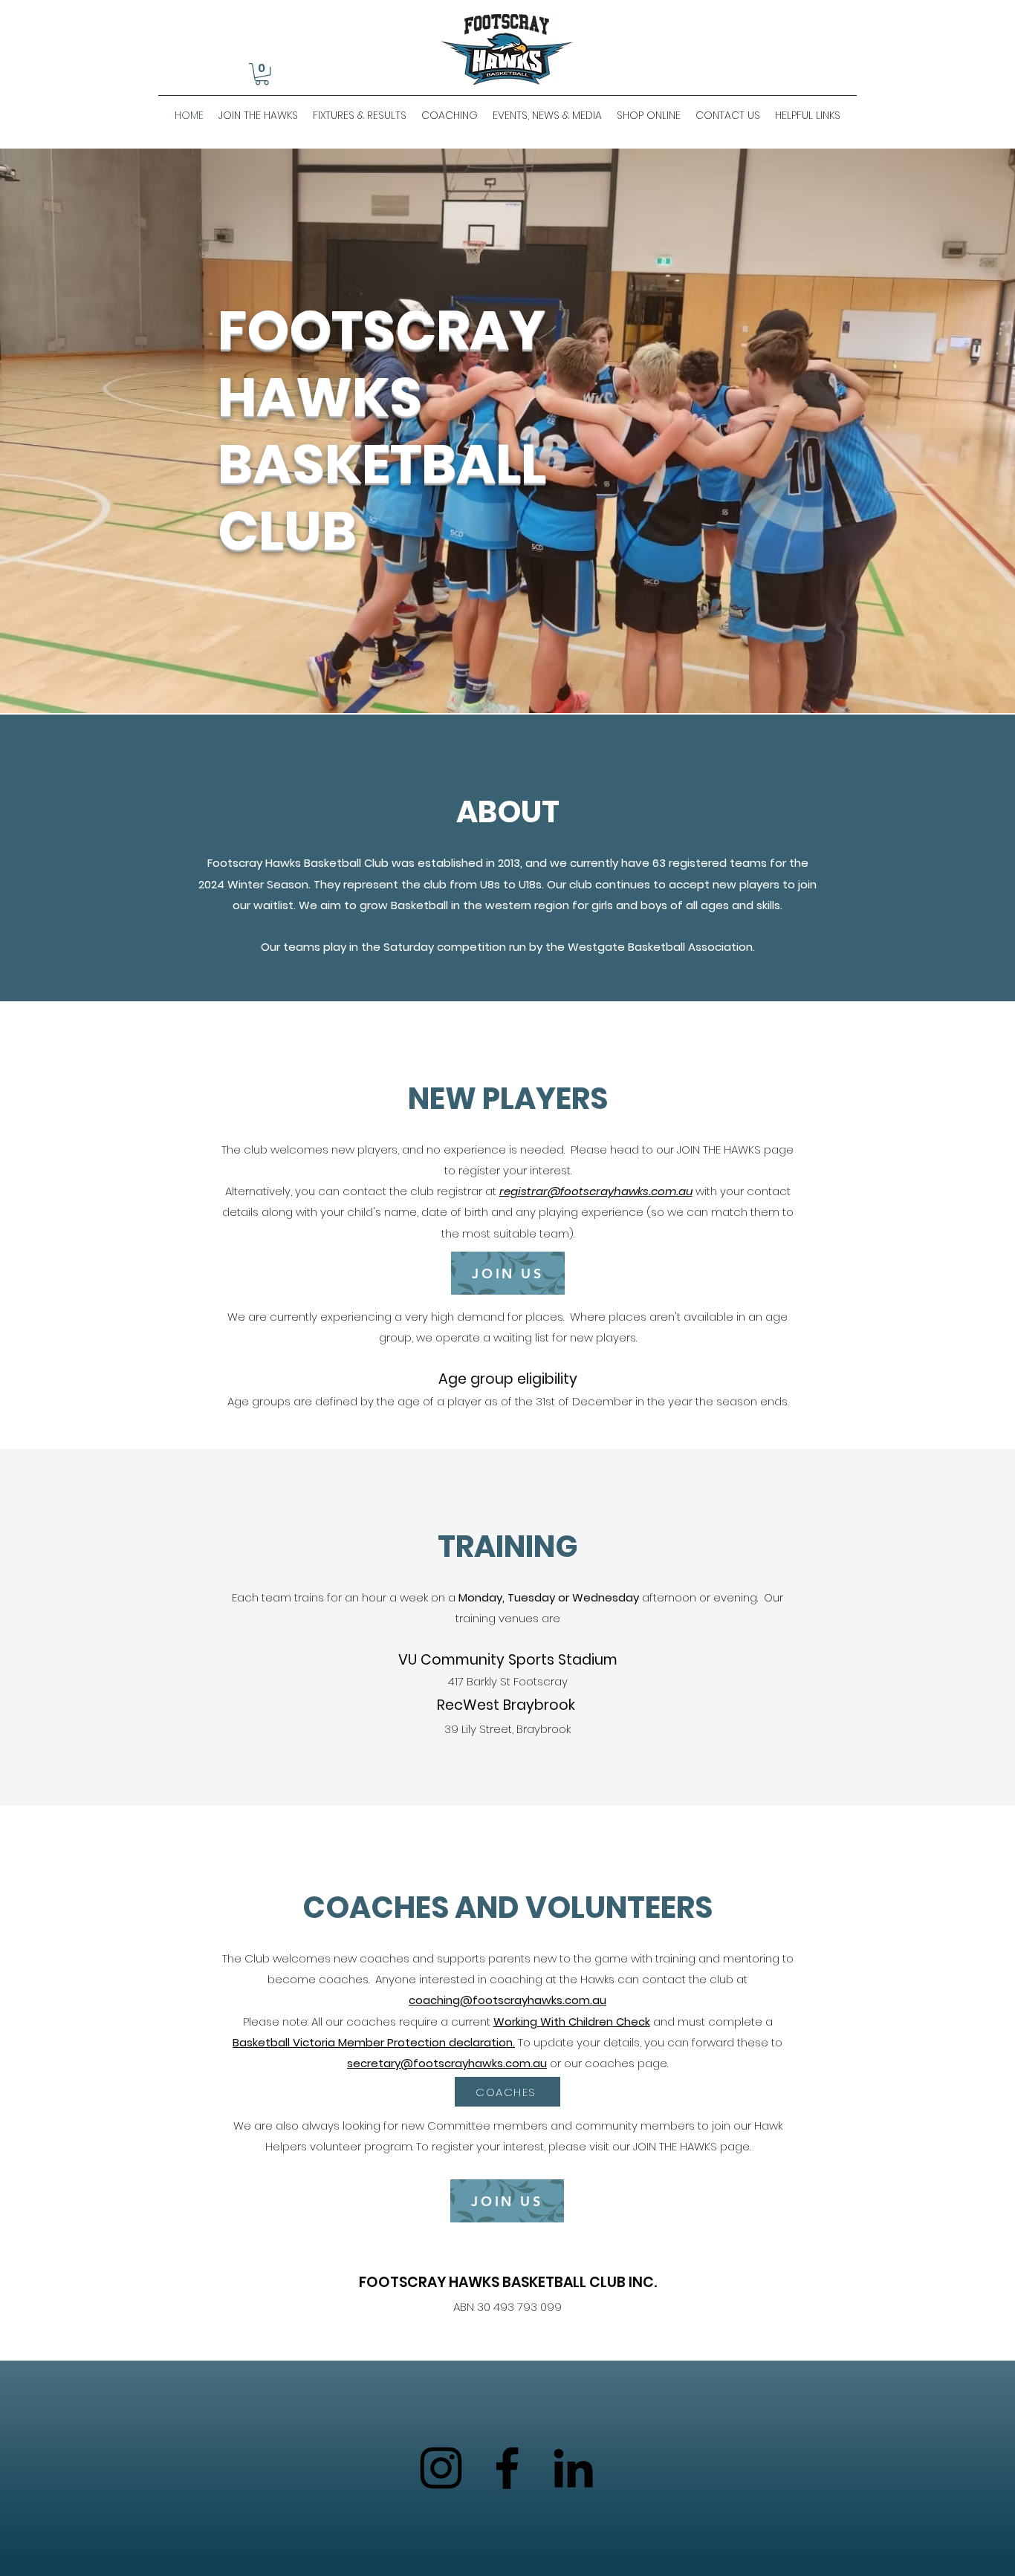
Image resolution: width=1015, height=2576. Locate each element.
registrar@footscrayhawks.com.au (596, 1191)
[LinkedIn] (573, 2468)
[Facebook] (507, 2468)
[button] (262, 74)
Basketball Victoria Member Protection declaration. (374, 2042)
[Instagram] (441, 2468)
